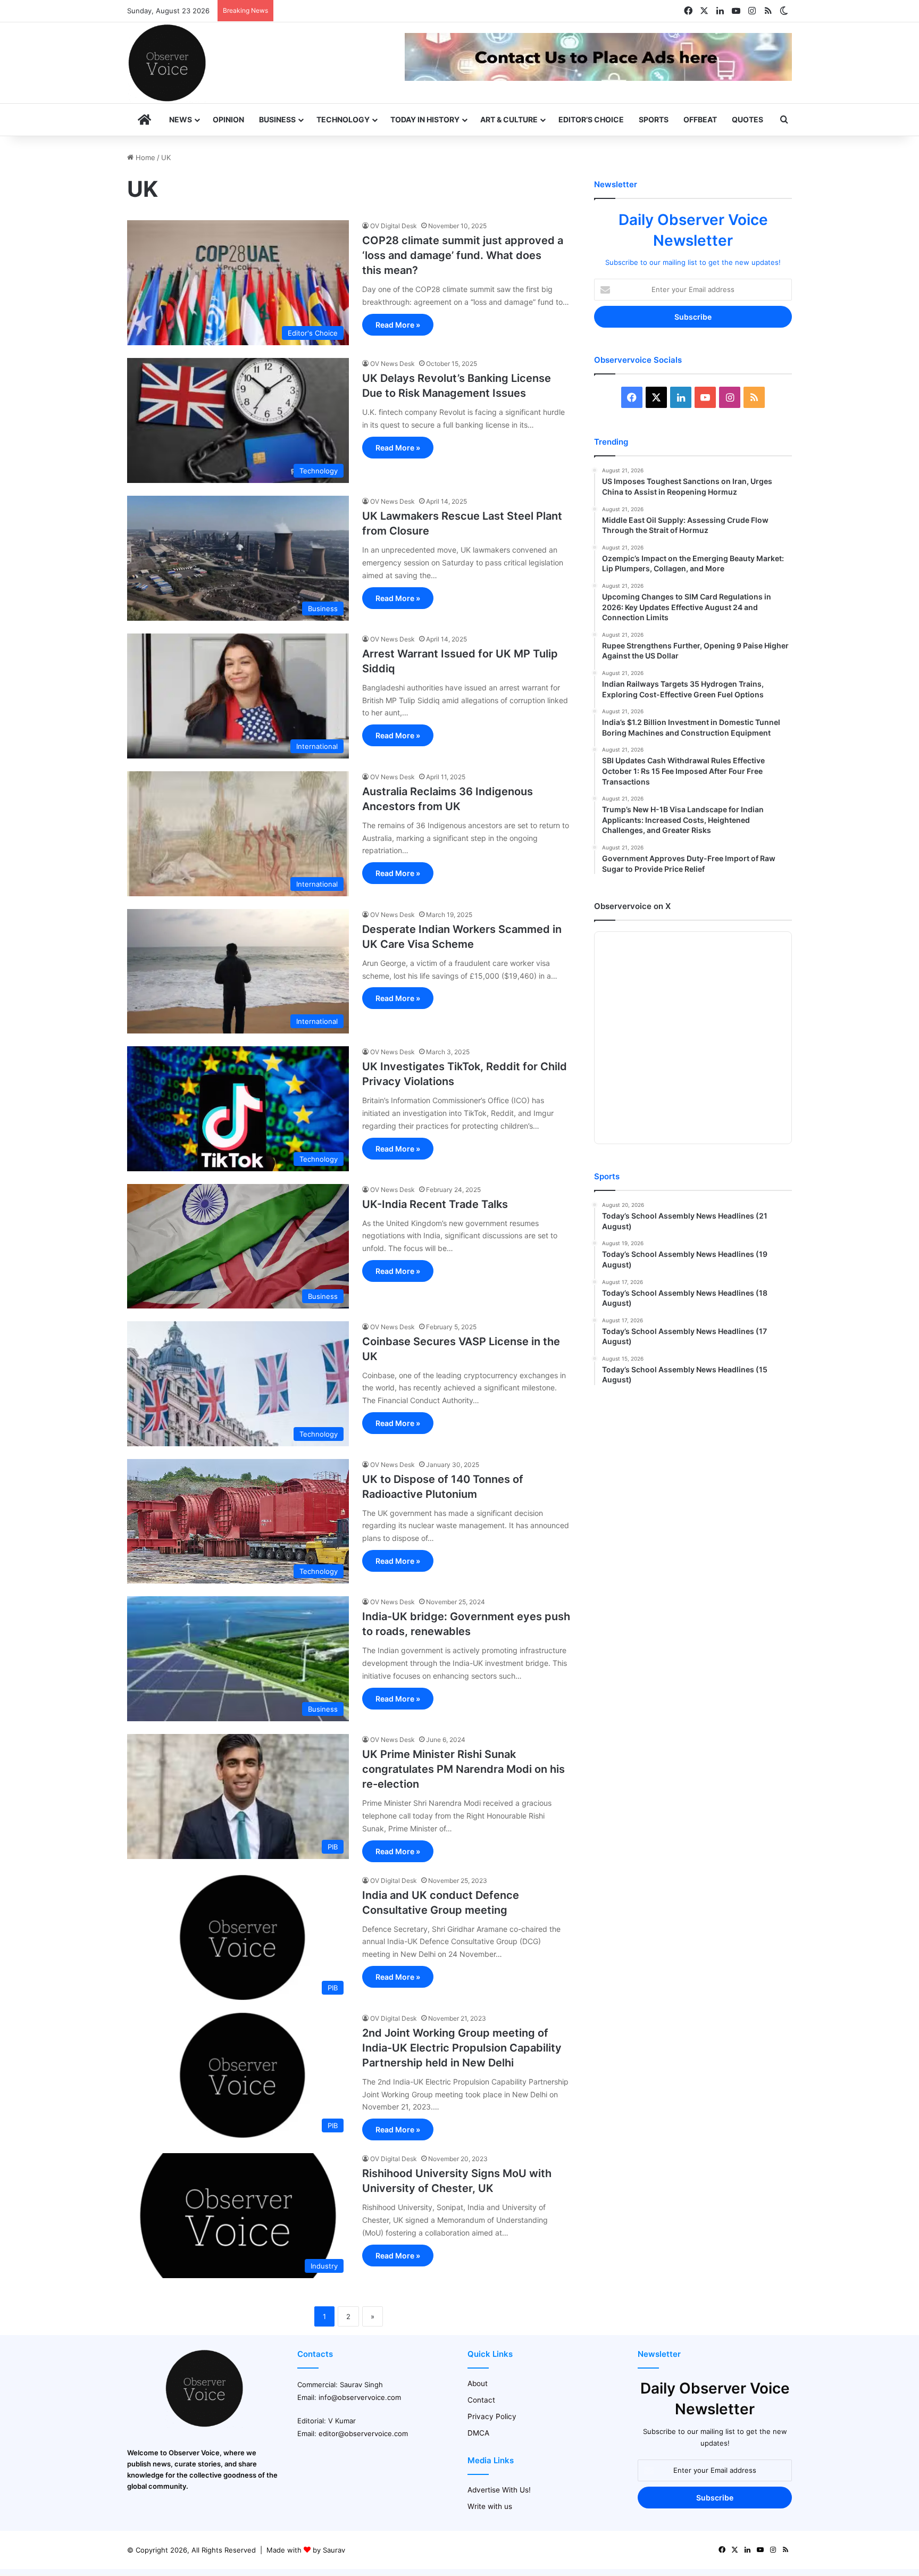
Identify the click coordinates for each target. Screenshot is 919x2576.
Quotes (747, 119)
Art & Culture (509, 119)
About (478, 2383)
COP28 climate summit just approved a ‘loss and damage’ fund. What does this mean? (463, 255)
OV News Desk (392, 364)
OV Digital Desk (394, 226)
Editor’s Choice (591, 119)
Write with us (490, 2506)
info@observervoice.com (360, 2397)
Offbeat (700, 119)
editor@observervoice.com (363, 2433)
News (181, 119)
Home (144, 157)
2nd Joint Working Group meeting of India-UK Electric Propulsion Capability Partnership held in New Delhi (462, 2048)
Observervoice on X (632, 906)
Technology (343, 119)
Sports (654, 119)
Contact (481, 2400)
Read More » (398, 325)
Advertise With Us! (499, 2490)
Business (277, 119)
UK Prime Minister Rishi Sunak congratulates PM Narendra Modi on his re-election (463, 1769)
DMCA (478, 2433)
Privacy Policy (492, 2416)
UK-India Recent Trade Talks (435, 1204)
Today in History (425, 119)
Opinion (228, 119)
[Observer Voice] (167, 63)
